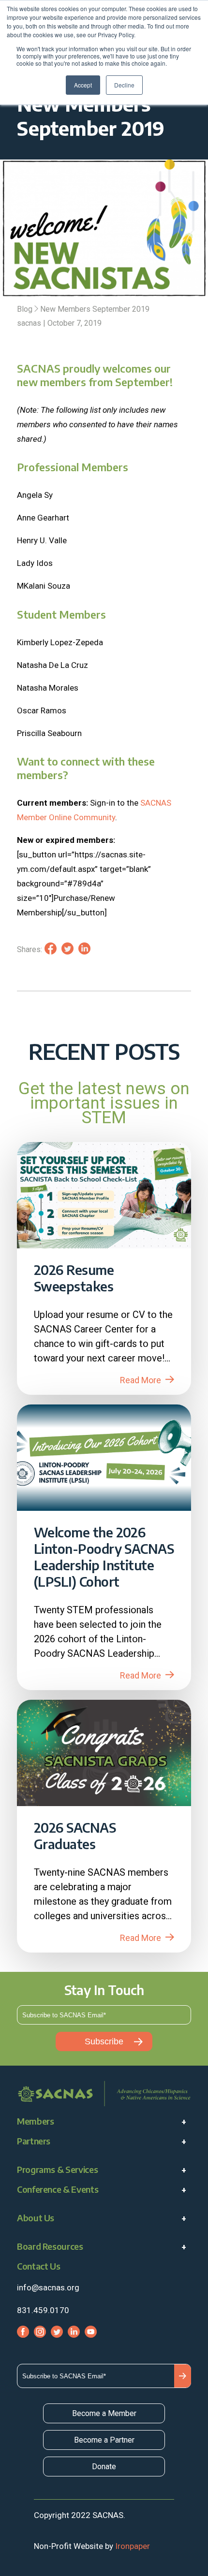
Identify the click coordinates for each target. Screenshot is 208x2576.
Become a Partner (104, 2440)
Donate (104, 2467)
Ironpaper (133, 2546)
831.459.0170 (43, 2310)
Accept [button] (83, 85)
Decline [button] (124, 85)
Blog (25, 309)
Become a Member (104, 2413)
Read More (141, 1380)
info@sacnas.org (48, 2287)
